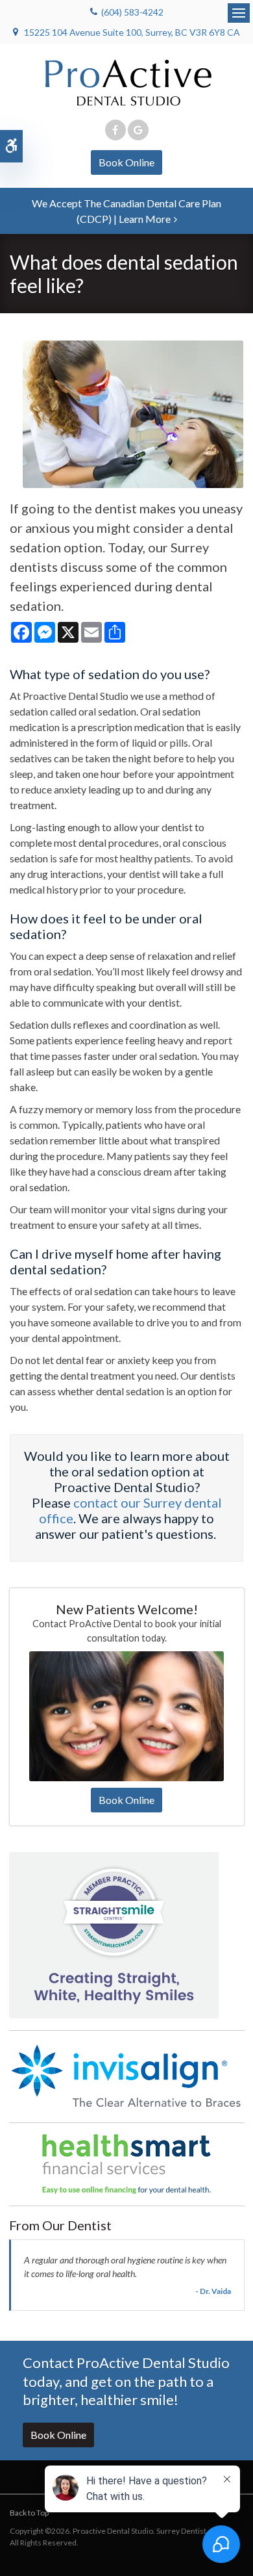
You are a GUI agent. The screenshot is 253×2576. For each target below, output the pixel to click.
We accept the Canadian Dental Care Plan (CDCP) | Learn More (126, 211)
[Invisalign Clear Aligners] (127, 2075)
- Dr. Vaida (213, 2291)
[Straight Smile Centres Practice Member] (114, 1934)
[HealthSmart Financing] (127, 2164)
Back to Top (29, 2513)
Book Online (126, 162)
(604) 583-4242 (132, 12)
